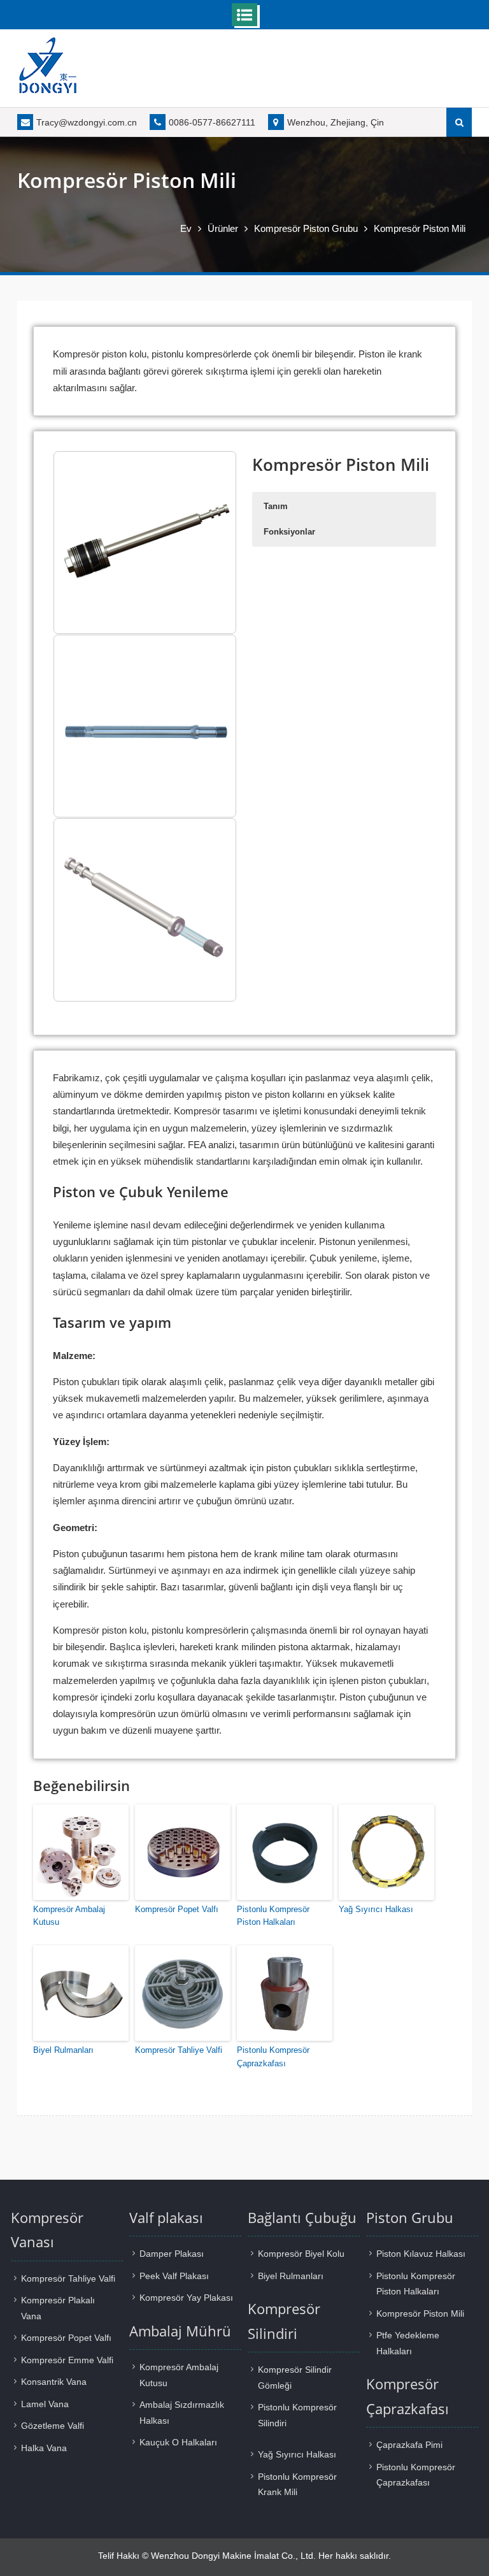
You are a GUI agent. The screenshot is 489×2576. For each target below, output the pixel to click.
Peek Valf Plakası (174, 2276)
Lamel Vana (45, 2404)
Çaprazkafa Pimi (409, 2445)
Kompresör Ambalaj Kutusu (69, 1916)
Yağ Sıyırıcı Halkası (376, 1909)
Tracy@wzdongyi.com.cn (87, 122)
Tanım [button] (276, 506)
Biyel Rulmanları (63, 2050)
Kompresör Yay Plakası (186, 2298)
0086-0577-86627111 (212, 122)
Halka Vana (44, 2448)
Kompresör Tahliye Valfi (179, 2050)
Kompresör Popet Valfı (177, 1909)
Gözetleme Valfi (53, 2426)
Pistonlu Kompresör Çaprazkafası (273, 2057)
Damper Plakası (172, 2254)
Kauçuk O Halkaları (178, 2442)
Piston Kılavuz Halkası (421, 2254)
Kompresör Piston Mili (420, 2313)
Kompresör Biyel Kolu (301, 2254)
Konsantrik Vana (54, 2382)
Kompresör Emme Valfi (67, 2360)
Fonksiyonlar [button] (289, 532)
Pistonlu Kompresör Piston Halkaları (273, 1916)
